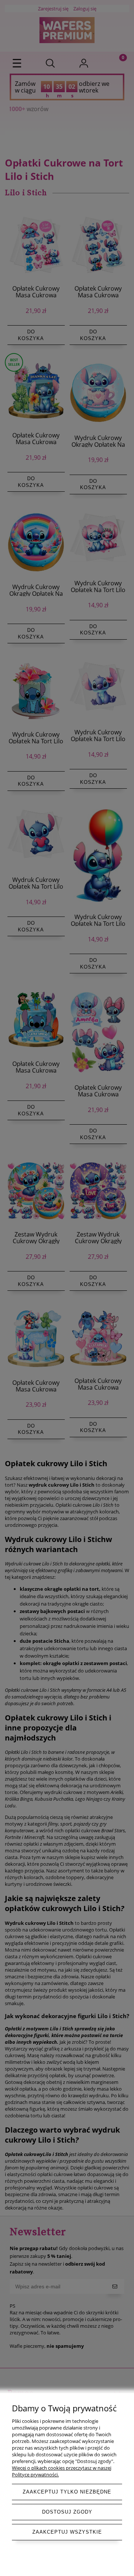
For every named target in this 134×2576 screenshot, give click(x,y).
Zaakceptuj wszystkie (67, 2532)
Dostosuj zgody (67, 2512)
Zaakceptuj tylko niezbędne (67, 2492)
